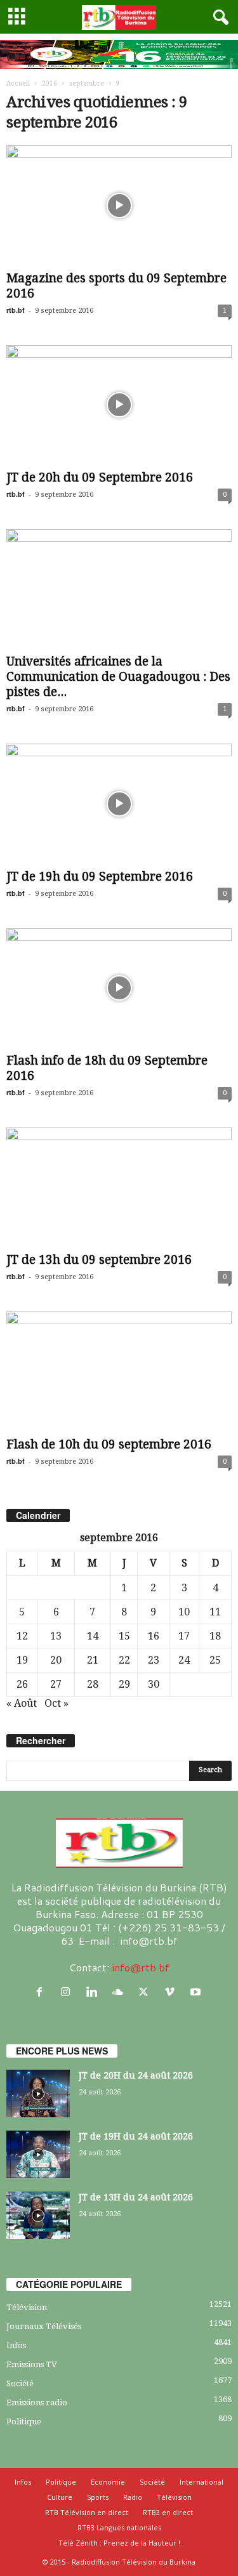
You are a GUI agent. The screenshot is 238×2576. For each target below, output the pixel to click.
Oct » (56, 1703)
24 (184, 1660)
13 (56, 1636)
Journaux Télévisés (44, 2326)
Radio (133, 2497)
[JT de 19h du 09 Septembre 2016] (119, 804)
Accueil (18, 83)
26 (22, 1684)
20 (56, 1660)
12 (22, 1636)
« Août (22, 1703)
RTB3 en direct (168, 2512)
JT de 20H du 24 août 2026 (136, 2075)
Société (20, 2383)
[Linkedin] (94, 1992)
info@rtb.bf (141, 1967)
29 (124, 1684)
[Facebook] (42, 1992)
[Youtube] (197, 1992)
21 (93, 1660)
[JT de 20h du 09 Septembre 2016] (119, 405)
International (202, 2482)
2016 (50, 83)
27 (56, 1684)
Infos (16, 2345)
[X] (146, 1992)
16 (154, 1636)
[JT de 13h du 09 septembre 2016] (119, 1187)
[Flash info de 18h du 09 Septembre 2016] (119, 988)
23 (154, 1660)
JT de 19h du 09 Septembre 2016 (100, 877)
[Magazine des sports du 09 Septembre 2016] (119, 205)
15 (124, 1636)
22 (124, 1660)
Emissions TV (32, 2364)
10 (184, 1612)
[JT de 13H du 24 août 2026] (38, 2215)
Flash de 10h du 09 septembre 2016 (109, 1444)
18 (215, 1636)
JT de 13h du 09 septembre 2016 (99, 1260)
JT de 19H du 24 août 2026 (136, 2136)
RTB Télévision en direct (87, 2512)
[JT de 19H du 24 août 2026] (38, 2154)
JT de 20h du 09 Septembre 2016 (100, 477)
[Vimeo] (172, 1992)
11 (215, 1612)
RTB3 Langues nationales (119, 2527)
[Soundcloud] (120, 1992)
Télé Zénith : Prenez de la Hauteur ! (119, 2543)
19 (22, 1660)
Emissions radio (37, 2402)
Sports (98, 2497)
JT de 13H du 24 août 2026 (136, 2197)
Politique (24, 2422)
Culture (60, 2497)
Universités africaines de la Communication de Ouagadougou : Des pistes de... (118, 677)
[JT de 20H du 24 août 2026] (38, 2093)
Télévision (27, 2307)
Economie (108, 2482)
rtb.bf (16, 310)
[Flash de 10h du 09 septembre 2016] (119, 1371)
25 (215, 1660)
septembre (87, 83)
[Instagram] (68, 1992)
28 (93, 1684)
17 (184, 1636)
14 (93, 1636)
